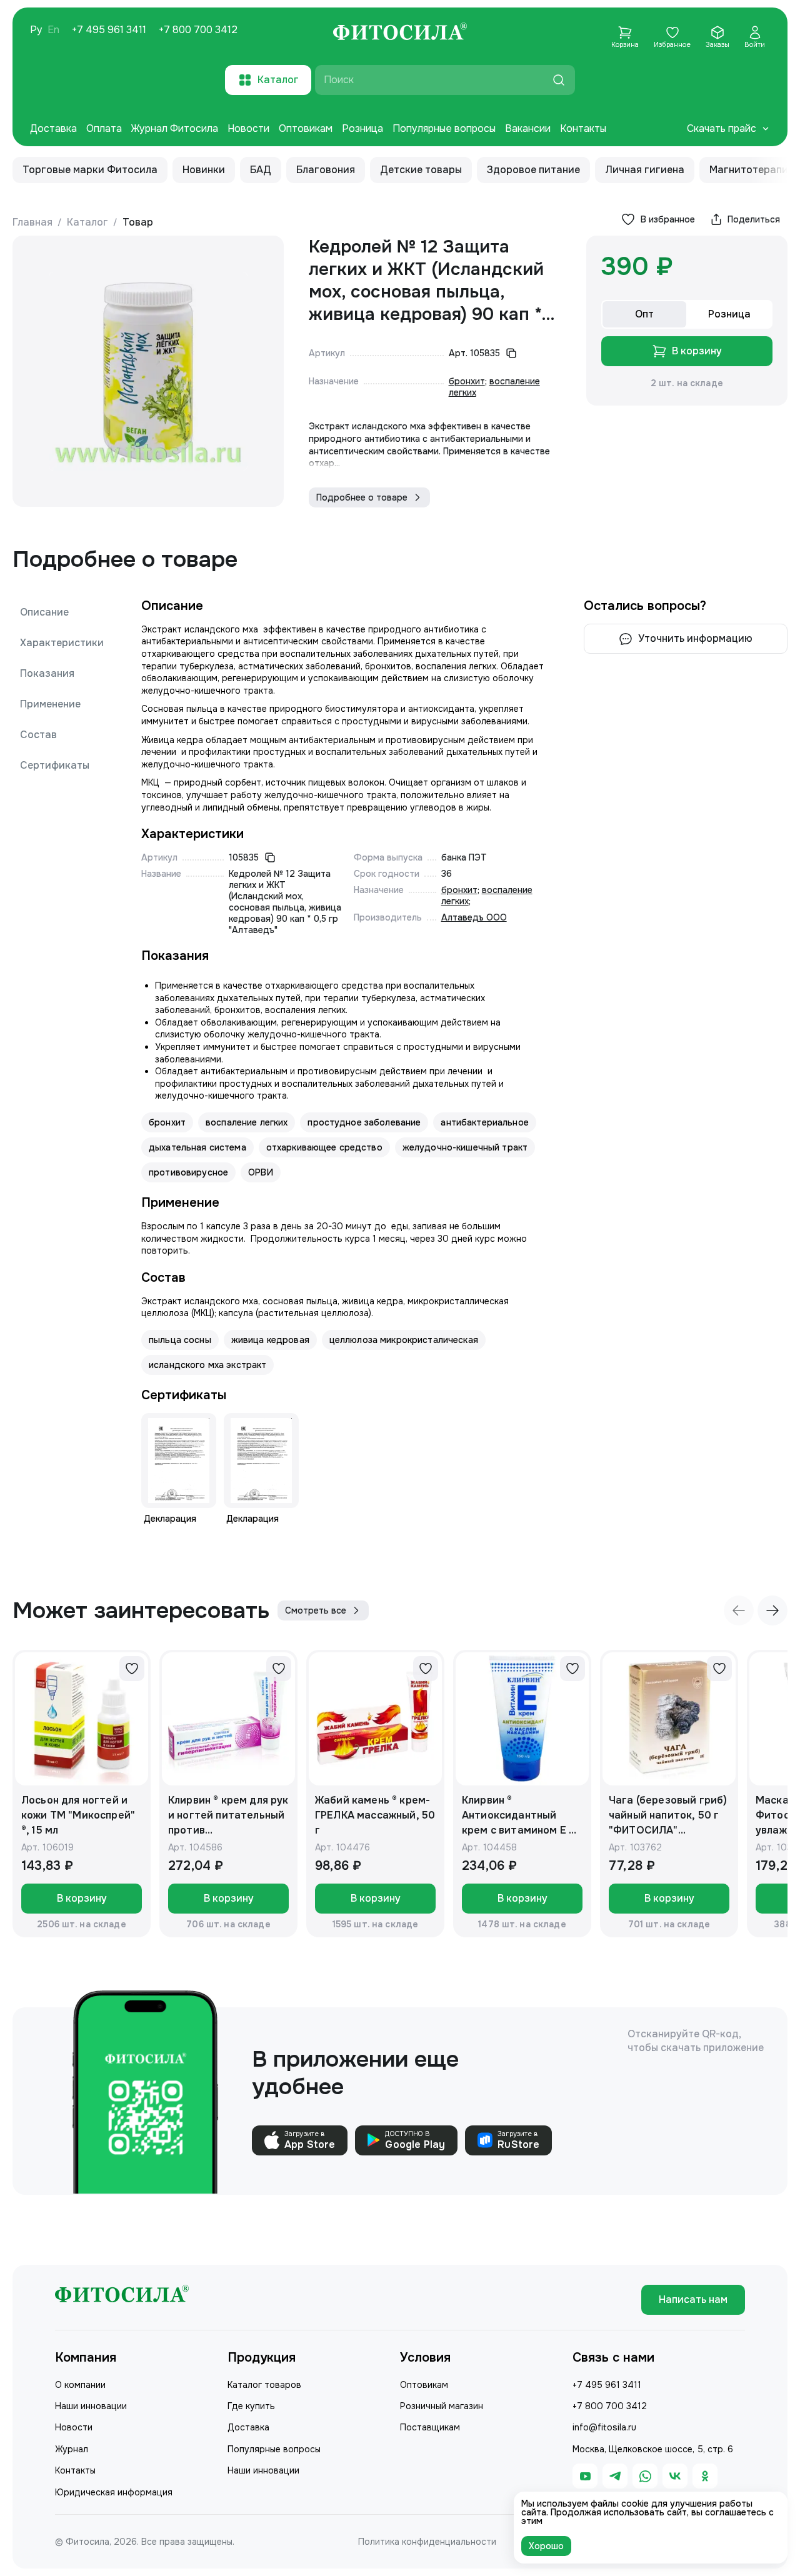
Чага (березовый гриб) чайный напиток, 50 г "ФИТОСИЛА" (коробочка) (668, 1816)
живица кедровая (270, 1340)
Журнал (72, 2449)
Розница (362, 128)
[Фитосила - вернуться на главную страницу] (400, 33)
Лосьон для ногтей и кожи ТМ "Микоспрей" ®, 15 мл (78, 1815)
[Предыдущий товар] (739, 1610)
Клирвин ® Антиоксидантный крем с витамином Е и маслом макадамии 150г (518, 1816)
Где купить (251, 2406)
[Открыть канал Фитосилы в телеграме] (615, 2476)
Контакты (583, 128)
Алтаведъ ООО (474, 917)
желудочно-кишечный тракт (465, 1147)
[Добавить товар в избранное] (132, 1669)
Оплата (104, 128)
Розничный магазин (442, 2406)
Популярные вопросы (444, 128)
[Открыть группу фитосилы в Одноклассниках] (705, 2476)
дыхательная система (197, 1147)
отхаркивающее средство (324, 1147)
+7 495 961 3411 (109, 30)
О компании (80, 2385)
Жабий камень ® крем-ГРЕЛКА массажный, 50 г (375, 1815)
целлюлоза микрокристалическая (404, 1340)
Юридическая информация (114, 2492)
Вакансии (528, 128)
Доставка (53, 128)
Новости (248, 128)
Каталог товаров (264, 2385)
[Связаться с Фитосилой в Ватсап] (645, 2476)
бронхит (467, 381)
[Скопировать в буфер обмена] (511, 353)
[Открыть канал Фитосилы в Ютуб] (585, 2476)
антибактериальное (484, 1122)
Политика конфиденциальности (427, 2542)
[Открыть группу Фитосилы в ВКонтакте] (675, 2476)
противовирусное (188, 1172)
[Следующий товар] (772, 1610)
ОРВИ (261, 1172)
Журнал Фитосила (175, 128)
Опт (644, 314)
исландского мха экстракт (207, 1365)
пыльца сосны (180, 1340)
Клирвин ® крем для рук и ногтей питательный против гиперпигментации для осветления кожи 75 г (228, 1816)
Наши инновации (91, 2406)
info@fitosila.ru (604, 2427)
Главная (32, 222)
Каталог (87, 222)
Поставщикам (430, 2427)
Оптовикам (306, 128)
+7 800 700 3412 (198, 30)
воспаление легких (247, 1122)
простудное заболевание (364, 1122)
